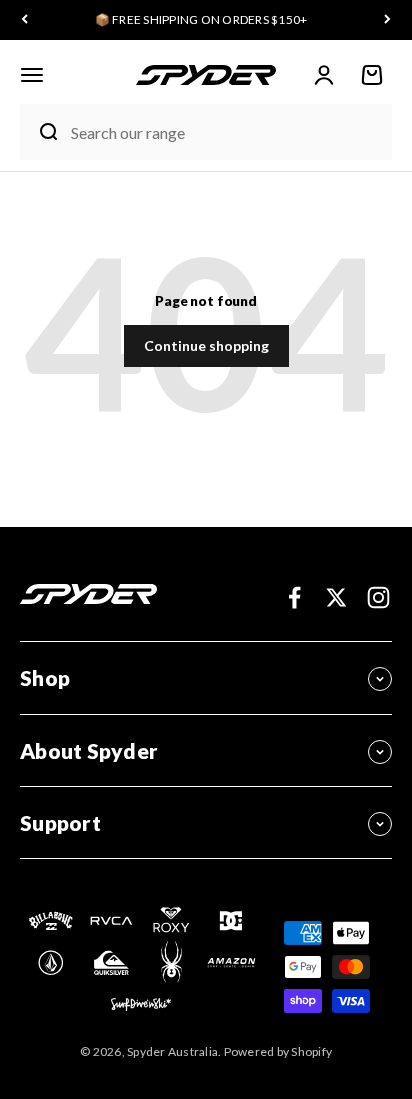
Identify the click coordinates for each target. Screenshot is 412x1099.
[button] (32, 75)
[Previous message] (25, 20)
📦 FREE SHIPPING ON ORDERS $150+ (201, 19)
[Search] (40, 132)
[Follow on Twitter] (336, 597)
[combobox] (226, 132)
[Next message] (387, 20)
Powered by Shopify (278, 1051)
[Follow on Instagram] (378, 597)
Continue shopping (206, 345)
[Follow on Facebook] (294, 597)
